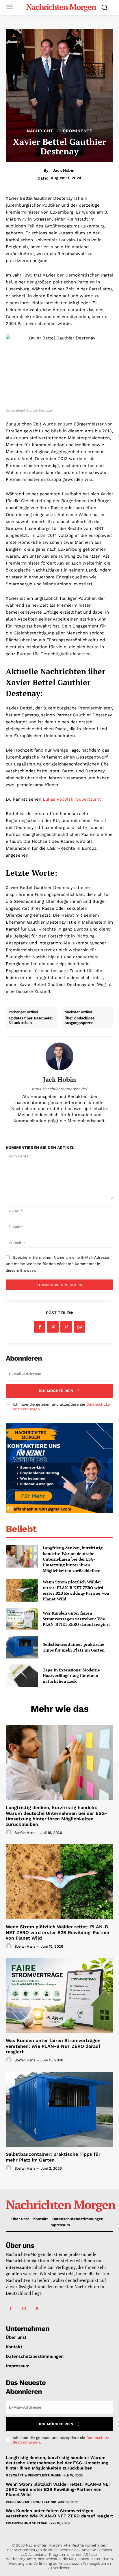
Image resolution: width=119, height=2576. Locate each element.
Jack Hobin (64, 170)
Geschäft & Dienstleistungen (34, 2475)
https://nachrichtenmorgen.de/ (60, 1089)
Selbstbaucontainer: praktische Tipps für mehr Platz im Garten (74, 1647)
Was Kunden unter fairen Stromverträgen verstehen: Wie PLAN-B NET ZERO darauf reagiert (76, 1619)
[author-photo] (10, 1832)
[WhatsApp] (79, 1327)
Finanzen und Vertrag (27, 2523)
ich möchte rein (56, 1391)
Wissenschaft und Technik (31, 2502)
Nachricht (40, 131)
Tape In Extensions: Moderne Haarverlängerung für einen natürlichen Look (71, 1675)
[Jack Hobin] (59, 1056)
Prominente (78, 131)
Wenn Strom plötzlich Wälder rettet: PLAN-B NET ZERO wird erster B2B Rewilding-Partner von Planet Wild (76, 1590)
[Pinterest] (66, 1327)
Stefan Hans (25, 1833)
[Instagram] (24, 2309)
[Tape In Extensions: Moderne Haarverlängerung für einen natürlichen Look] (22, 1675)
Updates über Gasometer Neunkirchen (31, 1020)
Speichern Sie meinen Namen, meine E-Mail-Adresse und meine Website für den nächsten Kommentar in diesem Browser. (57, 1264)
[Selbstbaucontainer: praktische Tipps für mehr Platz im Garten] (22, 1647)
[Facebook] (40, 1327)
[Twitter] (53, 1327)
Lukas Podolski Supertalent (72, 799)
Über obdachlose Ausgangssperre (79, 1020)
